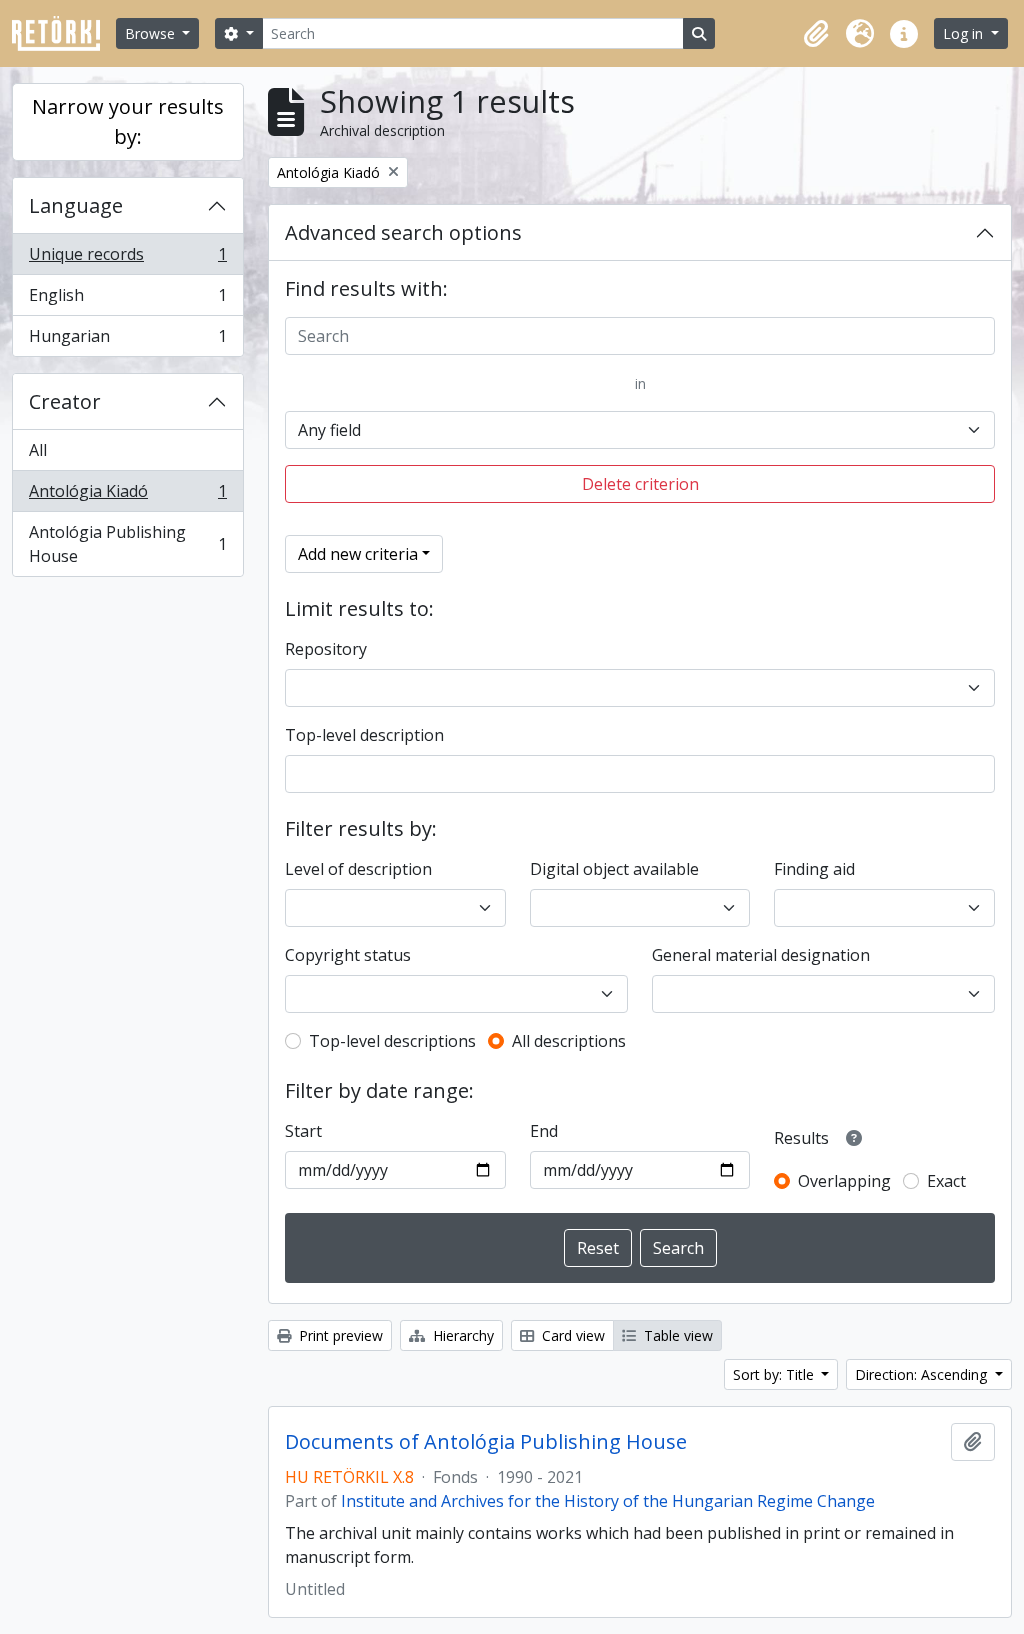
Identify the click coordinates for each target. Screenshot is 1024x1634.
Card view (571, 1335)
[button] (816, 34)
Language (76, 205)
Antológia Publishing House (127, 544)
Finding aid (814, 869)
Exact (946, 1181)
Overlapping (844, 1181)
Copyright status (348, 955)
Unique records (127, 259)
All (38, 450)
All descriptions (569, 1041)
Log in (965, 33)
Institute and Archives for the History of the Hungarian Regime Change (608, 1501)
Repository (326, 649)
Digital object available (614, 869)
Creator (65, 401)
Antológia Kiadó (127, 496)
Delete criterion (640, 484)
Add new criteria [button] (358, 554)
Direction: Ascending (923, 1374)
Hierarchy (461, 1335)
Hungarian (127, 340)
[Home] (64, 33)
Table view (676, 1335)
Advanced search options (403, 232)
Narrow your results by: (128, 121)
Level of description (358, 869)
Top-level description (364, 735)
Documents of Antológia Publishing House (486, 1442)
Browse (152, 33)
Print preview (339, 1335)
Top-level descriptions (392, 1041)
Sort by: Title (775, 1374)
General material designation (761, 955)
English (127, 300)
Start (303, 1131)
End (544, 1131)
